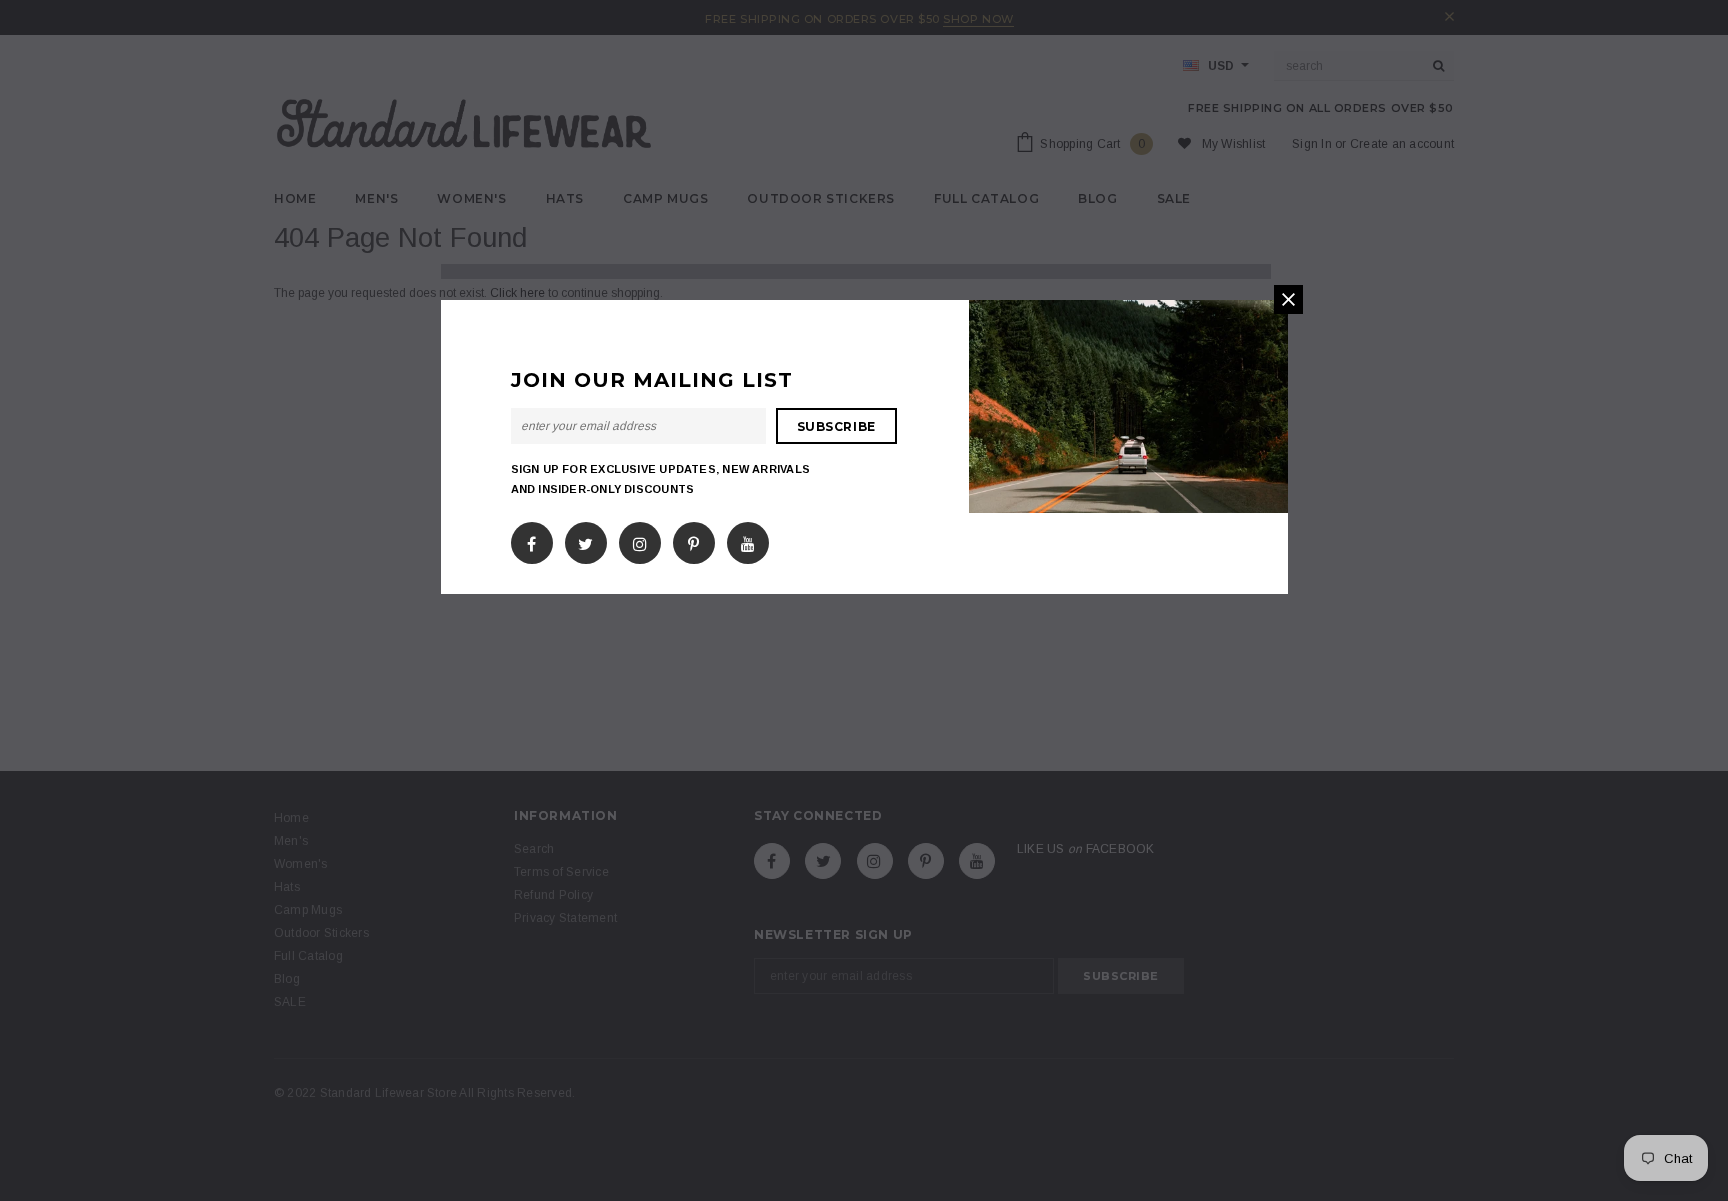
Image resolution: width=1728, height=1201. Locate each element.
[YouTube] (748, 540)
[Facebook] (531, 540)
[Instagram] (640, 540)
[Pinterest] (693, 540)
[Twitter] (585, 540)
